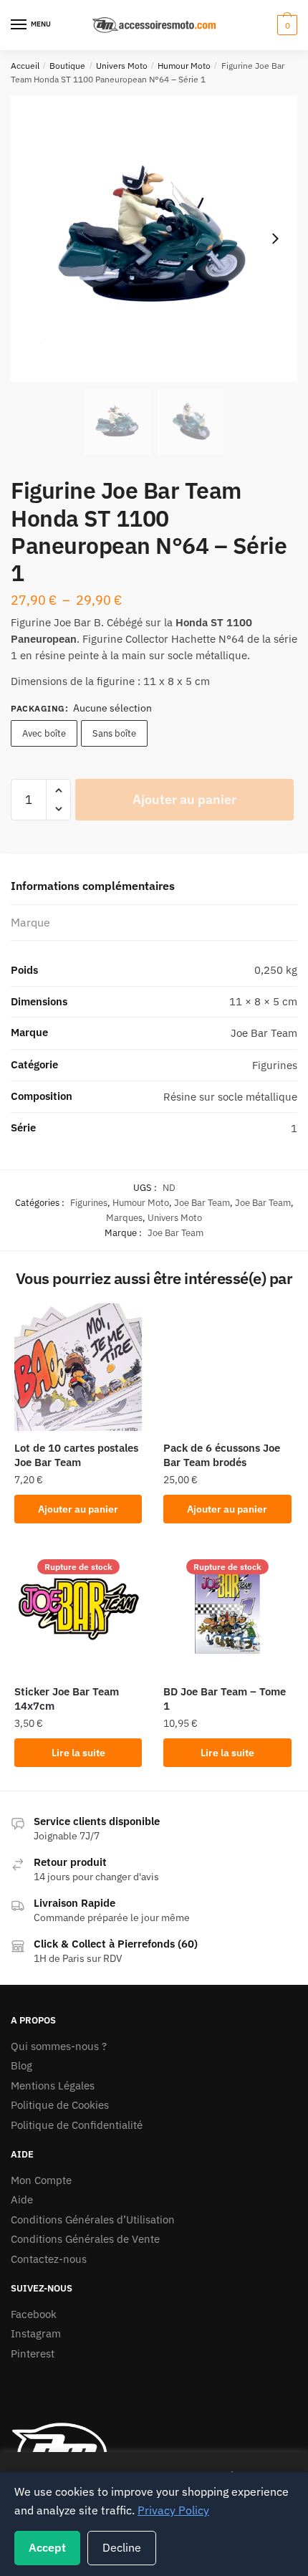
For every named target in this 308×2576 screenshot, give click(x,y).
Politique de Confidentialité (77, 2125)
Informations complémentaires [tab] (93, 886)
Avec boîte (44, 733)
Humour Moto (184, 66)
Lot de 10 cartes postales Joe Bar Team (76, 1455)
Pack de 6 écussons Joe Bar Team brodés (222, 1455)
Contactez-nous (49, 2259)
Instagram (36, 2333)
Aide (22, 2199)
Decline (122, 2547)
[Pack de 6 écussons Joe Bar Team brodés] (227, 1367)
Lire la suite (78, 1753)
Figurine (31, 622)
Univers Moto (122, 66)
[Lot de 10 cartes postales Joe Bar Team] (78, 1367)
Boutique (67, 66)
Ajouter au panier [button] (78, 1509)
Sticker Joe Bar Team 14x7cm (67, 1699)
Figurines (89, 1203)
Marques (124, 1218)
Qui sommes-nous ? (59, 2046)
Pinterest (33, 2354)
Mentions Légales (53, 2086)
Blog (21, 2065)
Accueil (25, 66)
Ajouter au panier (184, 799)
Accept (47, 2547)
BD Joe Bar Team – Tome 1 (225, 1699)
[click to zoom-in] (154, 239)
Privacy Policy (173, 2510)
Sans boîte (114, 733)
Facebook (34, 2314)
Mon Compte (41, 2180)
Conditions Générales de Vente (85, 2239)
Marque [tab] (30, 922)
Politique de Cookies (60, 2105)
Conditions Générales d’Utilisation (93, 2220)
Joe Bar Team (202, 1203)
